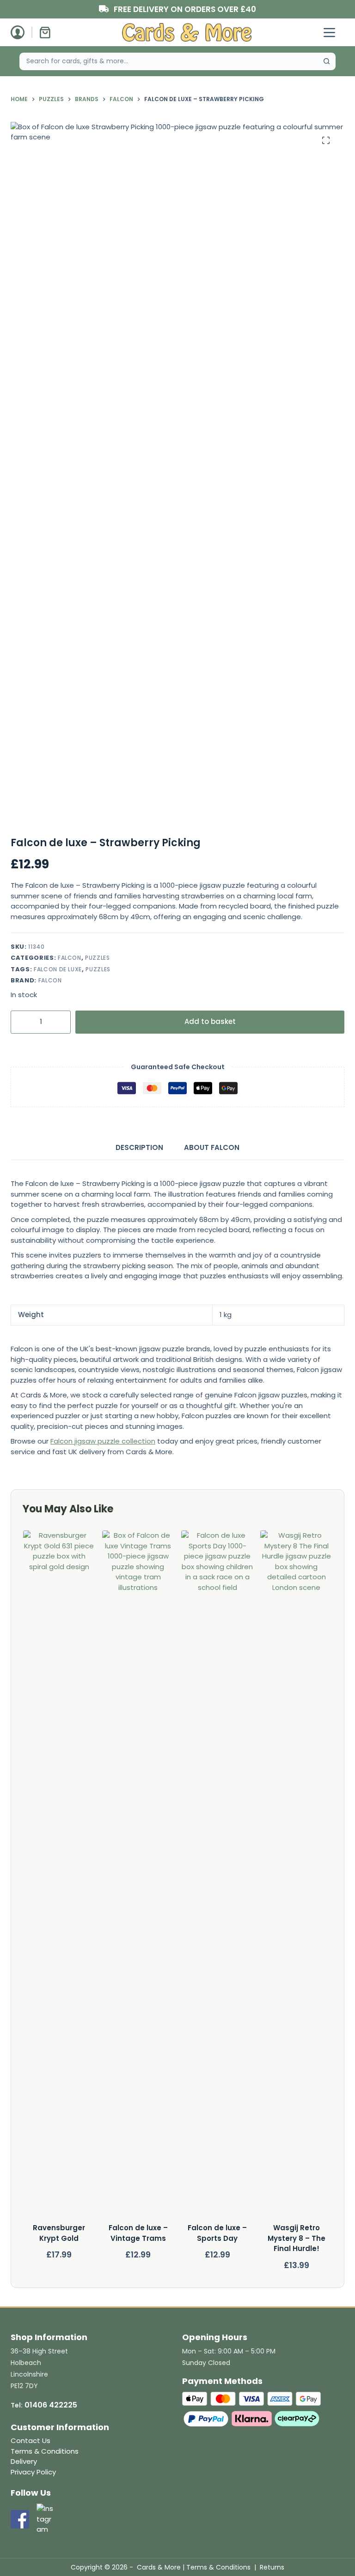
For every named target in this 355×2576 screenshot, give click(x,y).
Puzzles (98, 958)
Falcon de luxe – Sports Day (217, 2233)
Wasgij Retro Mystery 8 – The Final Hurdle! (296, 2238)
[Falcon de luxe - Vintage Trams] (138, 1877)
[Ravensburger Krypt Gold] (59, 1877)
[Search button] (327, 61)
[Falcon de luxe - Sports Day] (217, 1877)
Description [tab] (139, 1147)
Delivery (24, 2461)
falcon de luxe (58, 969)
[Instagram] (46, 2519)
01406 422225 (51, 2405)
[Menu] (329, 33)
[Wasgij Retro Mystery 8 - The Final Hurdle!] (296, 1877)
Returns (272, 2567)
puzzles (98, 969)
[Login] (18, 32)
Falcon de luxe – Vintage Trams (138, 2233)
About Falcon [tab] (212, 1147)
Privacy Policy (33, 2472)
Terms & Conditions (45, 2451)
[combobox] (169, 61)
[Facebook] (20, 2519)
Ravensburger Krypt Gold (59, 2233)
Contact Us (31, 2441)
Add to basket (210, 1021)
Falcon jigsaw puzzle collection (103, 1441)
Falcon (70, 958)
